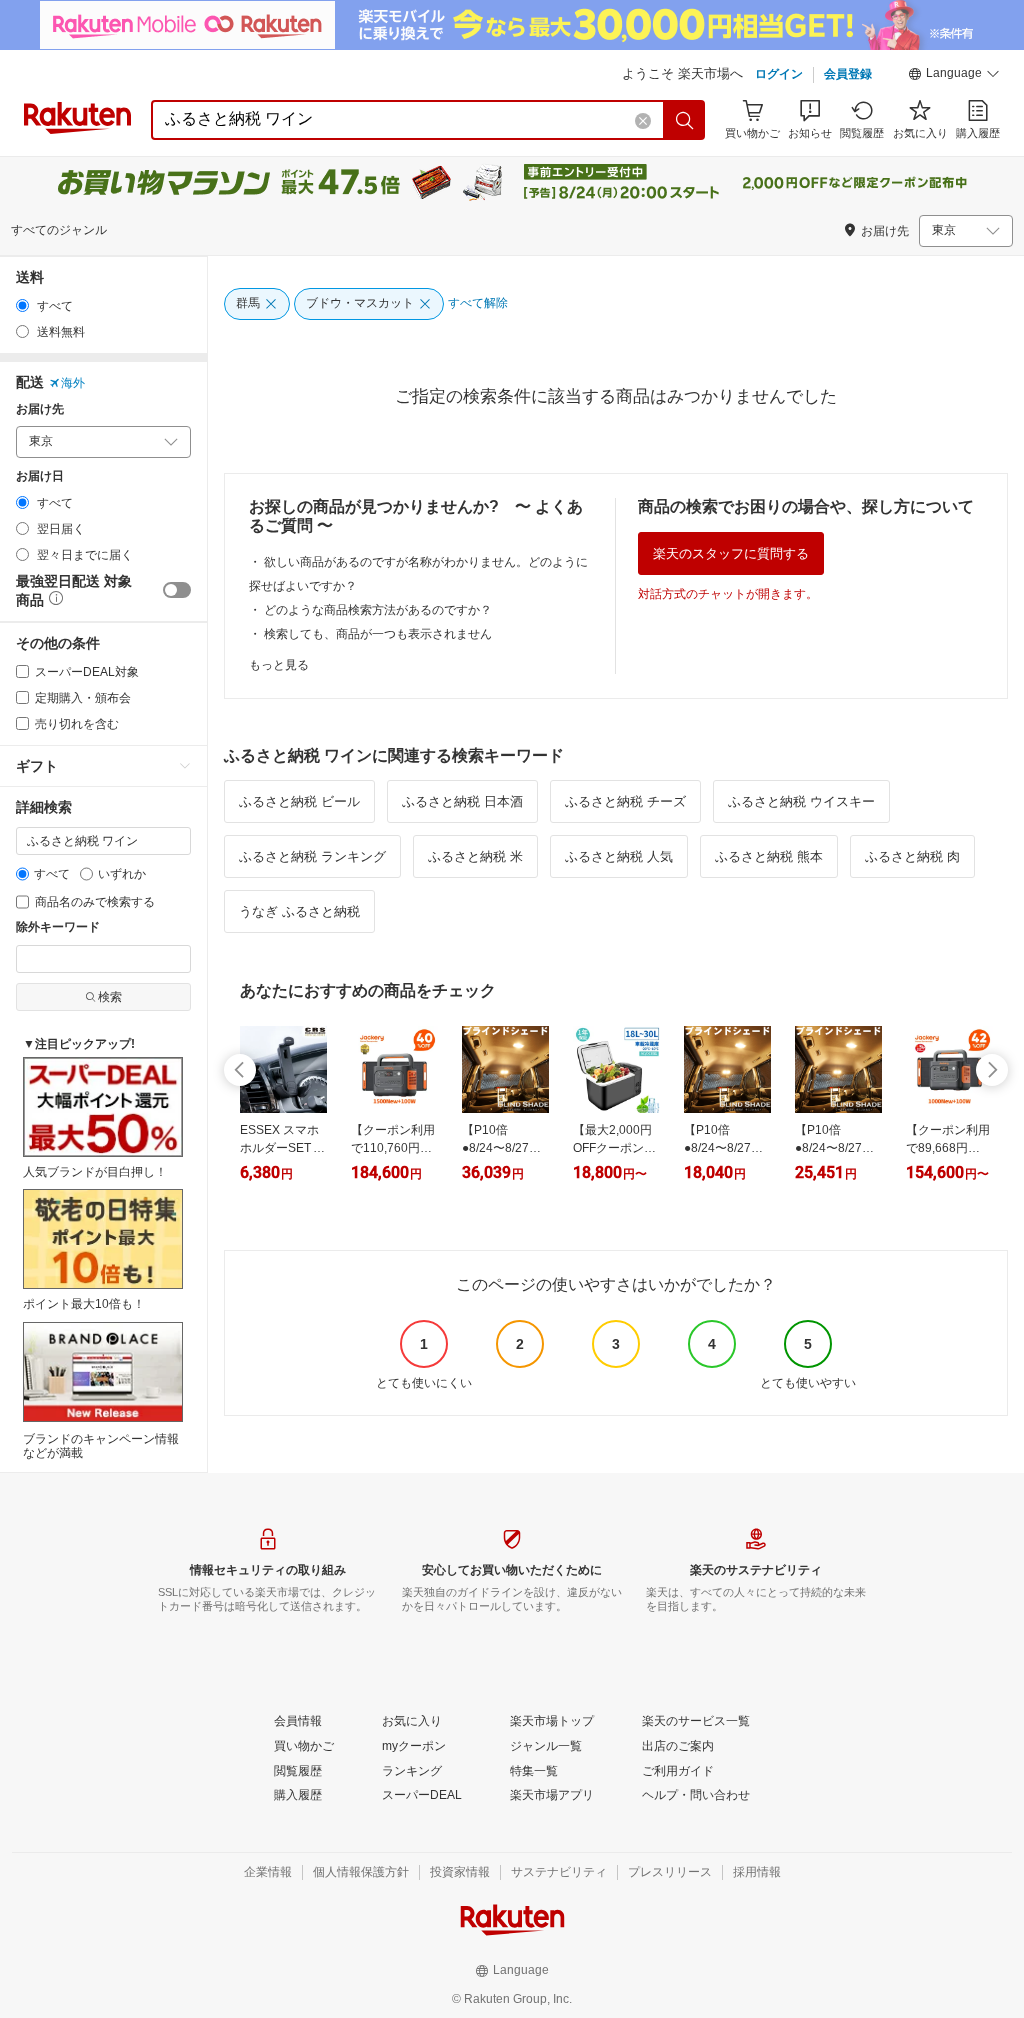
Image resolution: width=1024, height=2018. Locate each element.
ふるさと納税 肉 (912, 856)
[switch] (177, 590)
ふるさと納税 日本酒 (462, 801)
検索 (110, 997)
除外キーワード (58, 927)
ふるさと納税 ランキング (312, 856)
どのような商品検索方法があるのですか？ (378, 610)
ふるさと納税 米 (475, 856)
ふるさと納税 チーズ (625, 801)
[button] (954, 76)
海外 (73, 383)
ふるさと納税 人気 (619, 856)
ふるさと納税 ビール (299, 801)
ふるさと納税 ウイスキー (801, 801)
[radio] (22, 305)
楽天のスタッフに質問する (731, 553)
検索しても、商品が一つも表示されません (378, 634)
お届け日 (40, 476)
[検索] (685, 120)
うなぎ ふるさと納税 (299, 911)
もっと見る (279, 665)
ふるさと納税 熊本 (769, 856)
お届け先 (40, 409)
